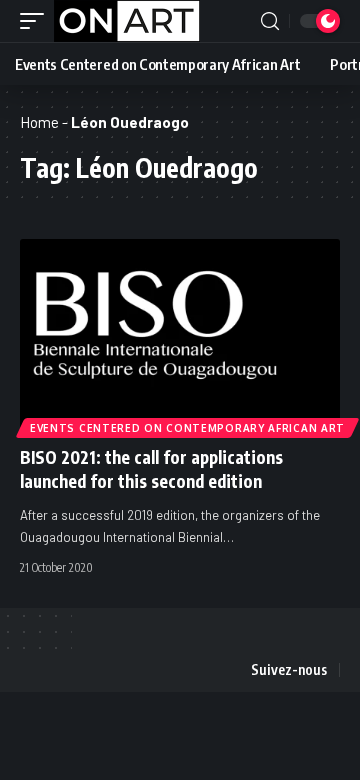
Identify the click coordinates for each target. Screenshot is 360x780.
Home (39, 122)
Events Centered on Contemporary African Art (187, 428)
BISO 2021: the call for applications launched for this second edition (151, 469)
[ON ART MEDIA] (127, 21)
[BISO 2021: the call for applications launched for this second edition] (180, 335)
